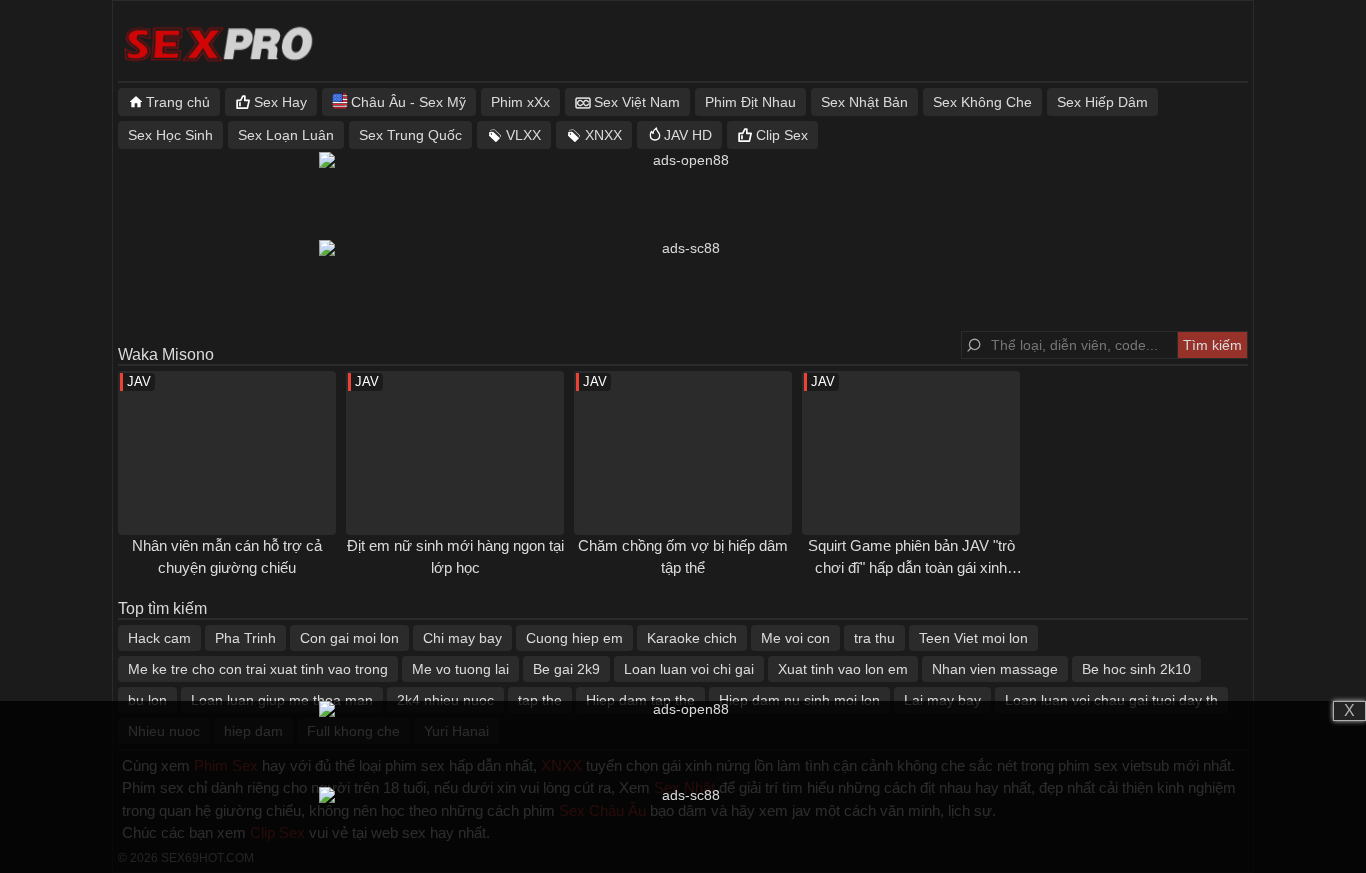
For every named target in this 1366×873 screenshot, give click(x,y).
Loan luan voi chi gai (689, 669)
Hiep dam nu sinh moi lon (799, 700)
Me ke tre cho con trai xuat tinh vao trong (258, 669)
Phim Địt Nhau (750, 102)
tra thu (874, 638)
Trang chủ (178, 102)
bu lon (147, 700)
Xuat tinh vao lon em (843, 669)
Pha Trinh (245, 638)
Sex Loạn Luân (286, 135)
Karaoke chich (692, 638)
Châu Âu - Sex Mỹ (408, 102)
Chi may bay (462, 638)
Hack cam (159, 638)
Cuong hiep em (574, 638)
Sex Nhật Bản (864, 102)
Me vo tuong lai (460, 669)
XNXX (603, 135)
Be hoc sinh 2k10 (1136, 669)
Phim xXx (520, 102)
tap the (540, 700)
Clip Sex (782, 135)
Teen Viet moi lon (973, 638)
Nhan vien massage (995, 669)
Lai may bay (942, 700)
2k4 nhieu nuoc (445, 700)
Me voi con (795, 638)
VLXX (523, 135)
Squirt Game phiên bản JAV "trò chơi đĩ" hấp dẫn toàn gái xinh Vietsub (911, 568)
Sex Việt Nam (637, 102)
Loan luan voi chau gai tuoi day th (1111, 700)
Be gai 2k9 (566, 669)
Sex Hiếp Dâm (1102, 102)
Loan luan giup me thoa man (282, 700)
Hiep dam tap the (640, 700)
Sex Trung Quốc (410, 135)
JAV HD (688, 135)
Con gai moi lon (349, 638)
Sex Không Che (982, 102)
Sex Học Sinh (170, 135)
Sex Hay (280, 102)
